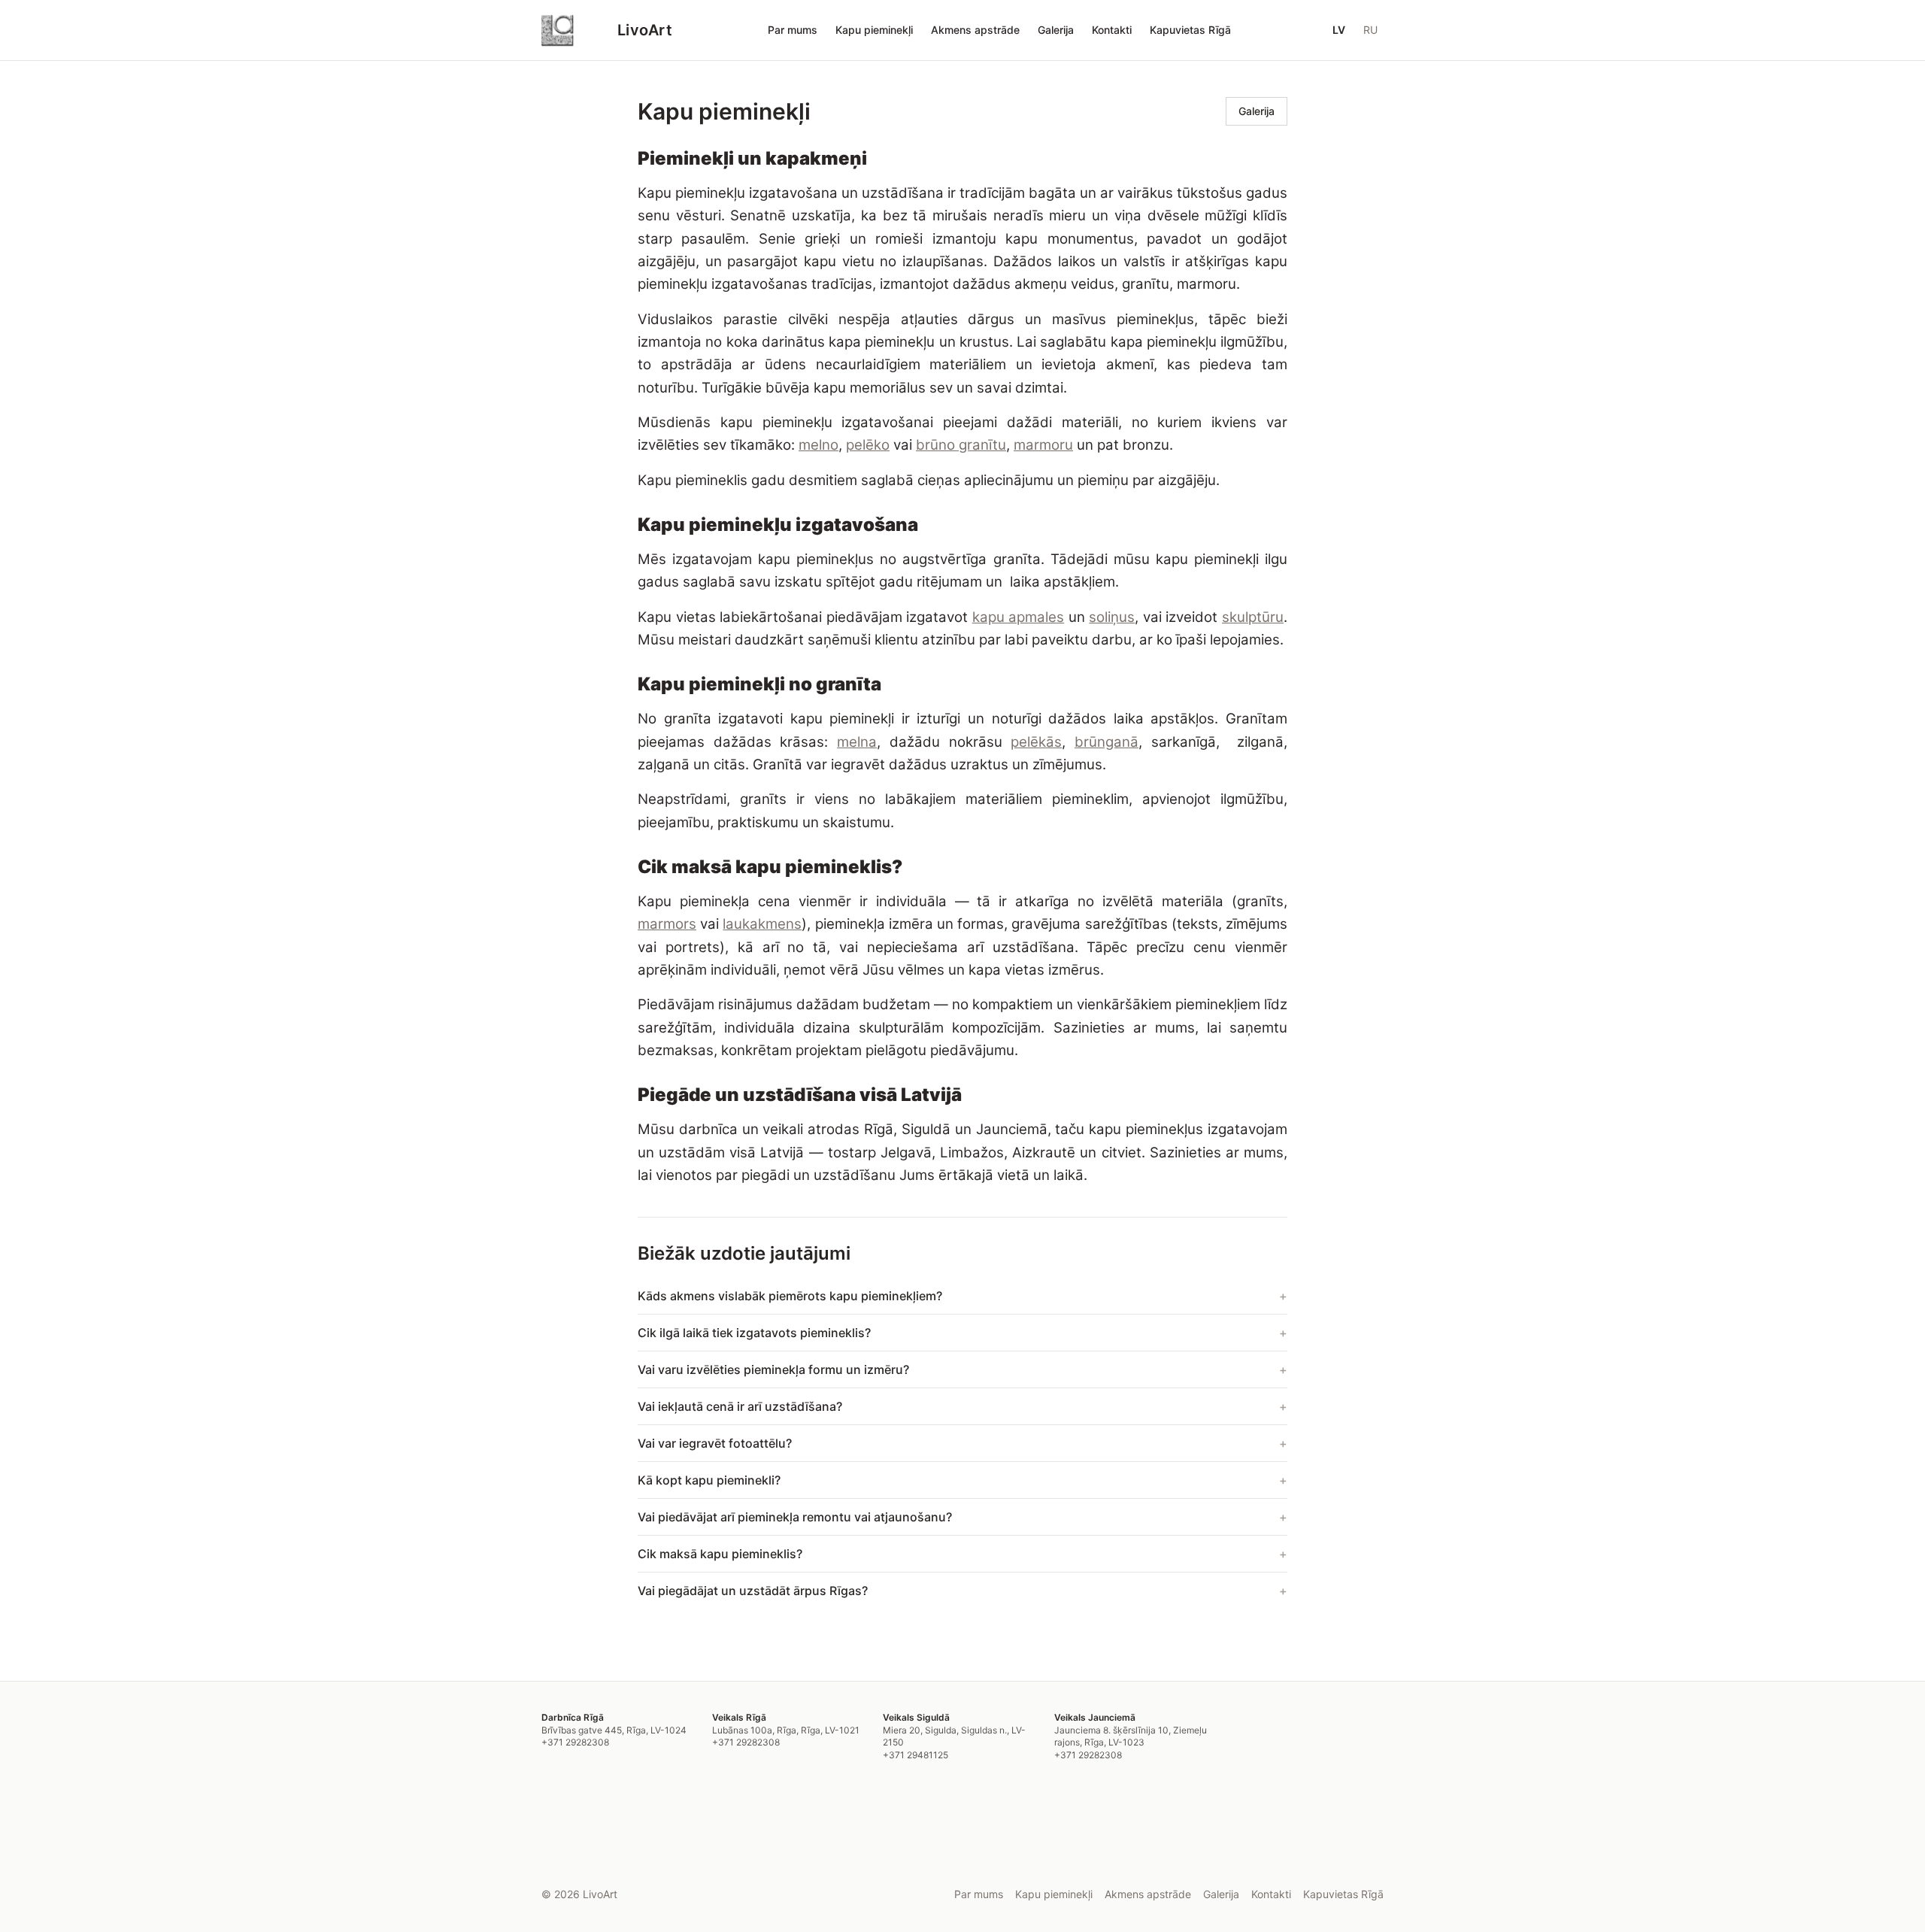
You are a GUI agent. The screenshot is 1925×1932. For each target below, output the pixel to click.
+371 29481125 (916, 1755)
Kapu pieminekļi (874, 30)
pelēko (868, 445)
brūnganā (1106, 742)
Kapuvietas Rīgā (1190, 30)
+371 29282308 (575, 1742)
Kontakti (1112, 30)
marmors (667, 924)
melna (857, 742)
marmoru (1043, 445)
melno (819, 445)
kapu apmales (1019, 617)
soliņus (1112, 617)
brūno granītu (961, 445)
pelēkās (1036, 742)
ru (1370, 30)
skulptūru (1253, 617)
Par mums (793, 30)
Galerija (1056, 30)
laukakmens (762, 924)
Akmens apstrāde (975, 30)
